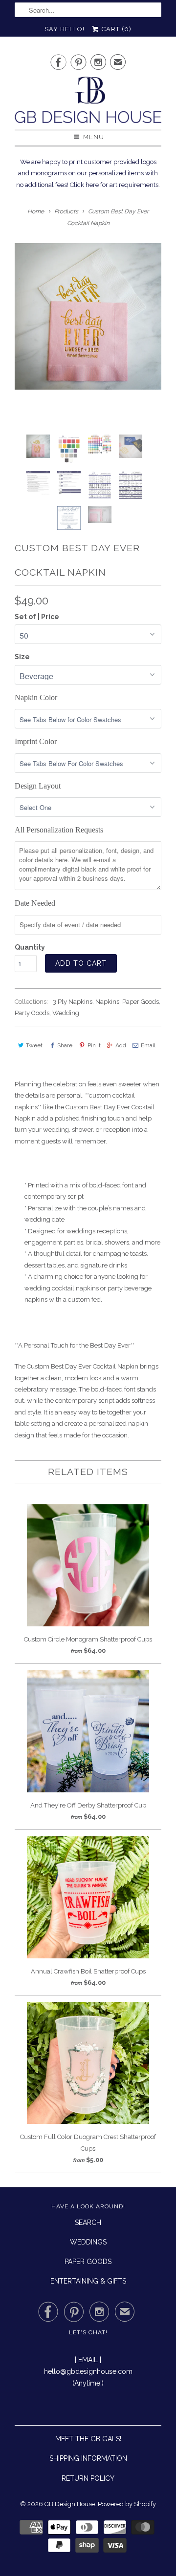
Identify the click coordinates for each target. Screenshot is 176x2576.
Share (65, 1045)
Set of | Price (37, 617)
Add (121, 1045)
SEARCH (88, 2223)
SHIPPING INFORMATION (88, 2458)
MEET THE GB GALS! (88, 2439)
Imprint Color (36, 741)
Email (148, 1045)
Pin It (94, 1045)
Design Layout (38, 786)
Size (22, 657)
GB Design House (70, 2504)
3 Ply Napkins (73, 1002)
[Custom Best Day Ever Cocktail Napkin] (88, 316)
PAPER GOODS (88, 2262)
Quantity (30, 947)
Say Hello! (65, 29)
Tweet (34, 1045)
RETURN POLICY (88, 2478)
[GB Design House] (88, 103)
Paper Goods (141, 1002)
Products (66, 211)
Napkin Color (36, 697)
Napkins (107, 1002)
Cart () (116, 29)
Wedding (66, 1013)
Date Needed (35, 903)
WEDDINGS (88, 2242)
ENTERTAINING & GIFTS (88, 2281)
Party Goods (32, 1013)
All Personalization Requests (59, 830)
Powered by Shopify (127, 2504)
